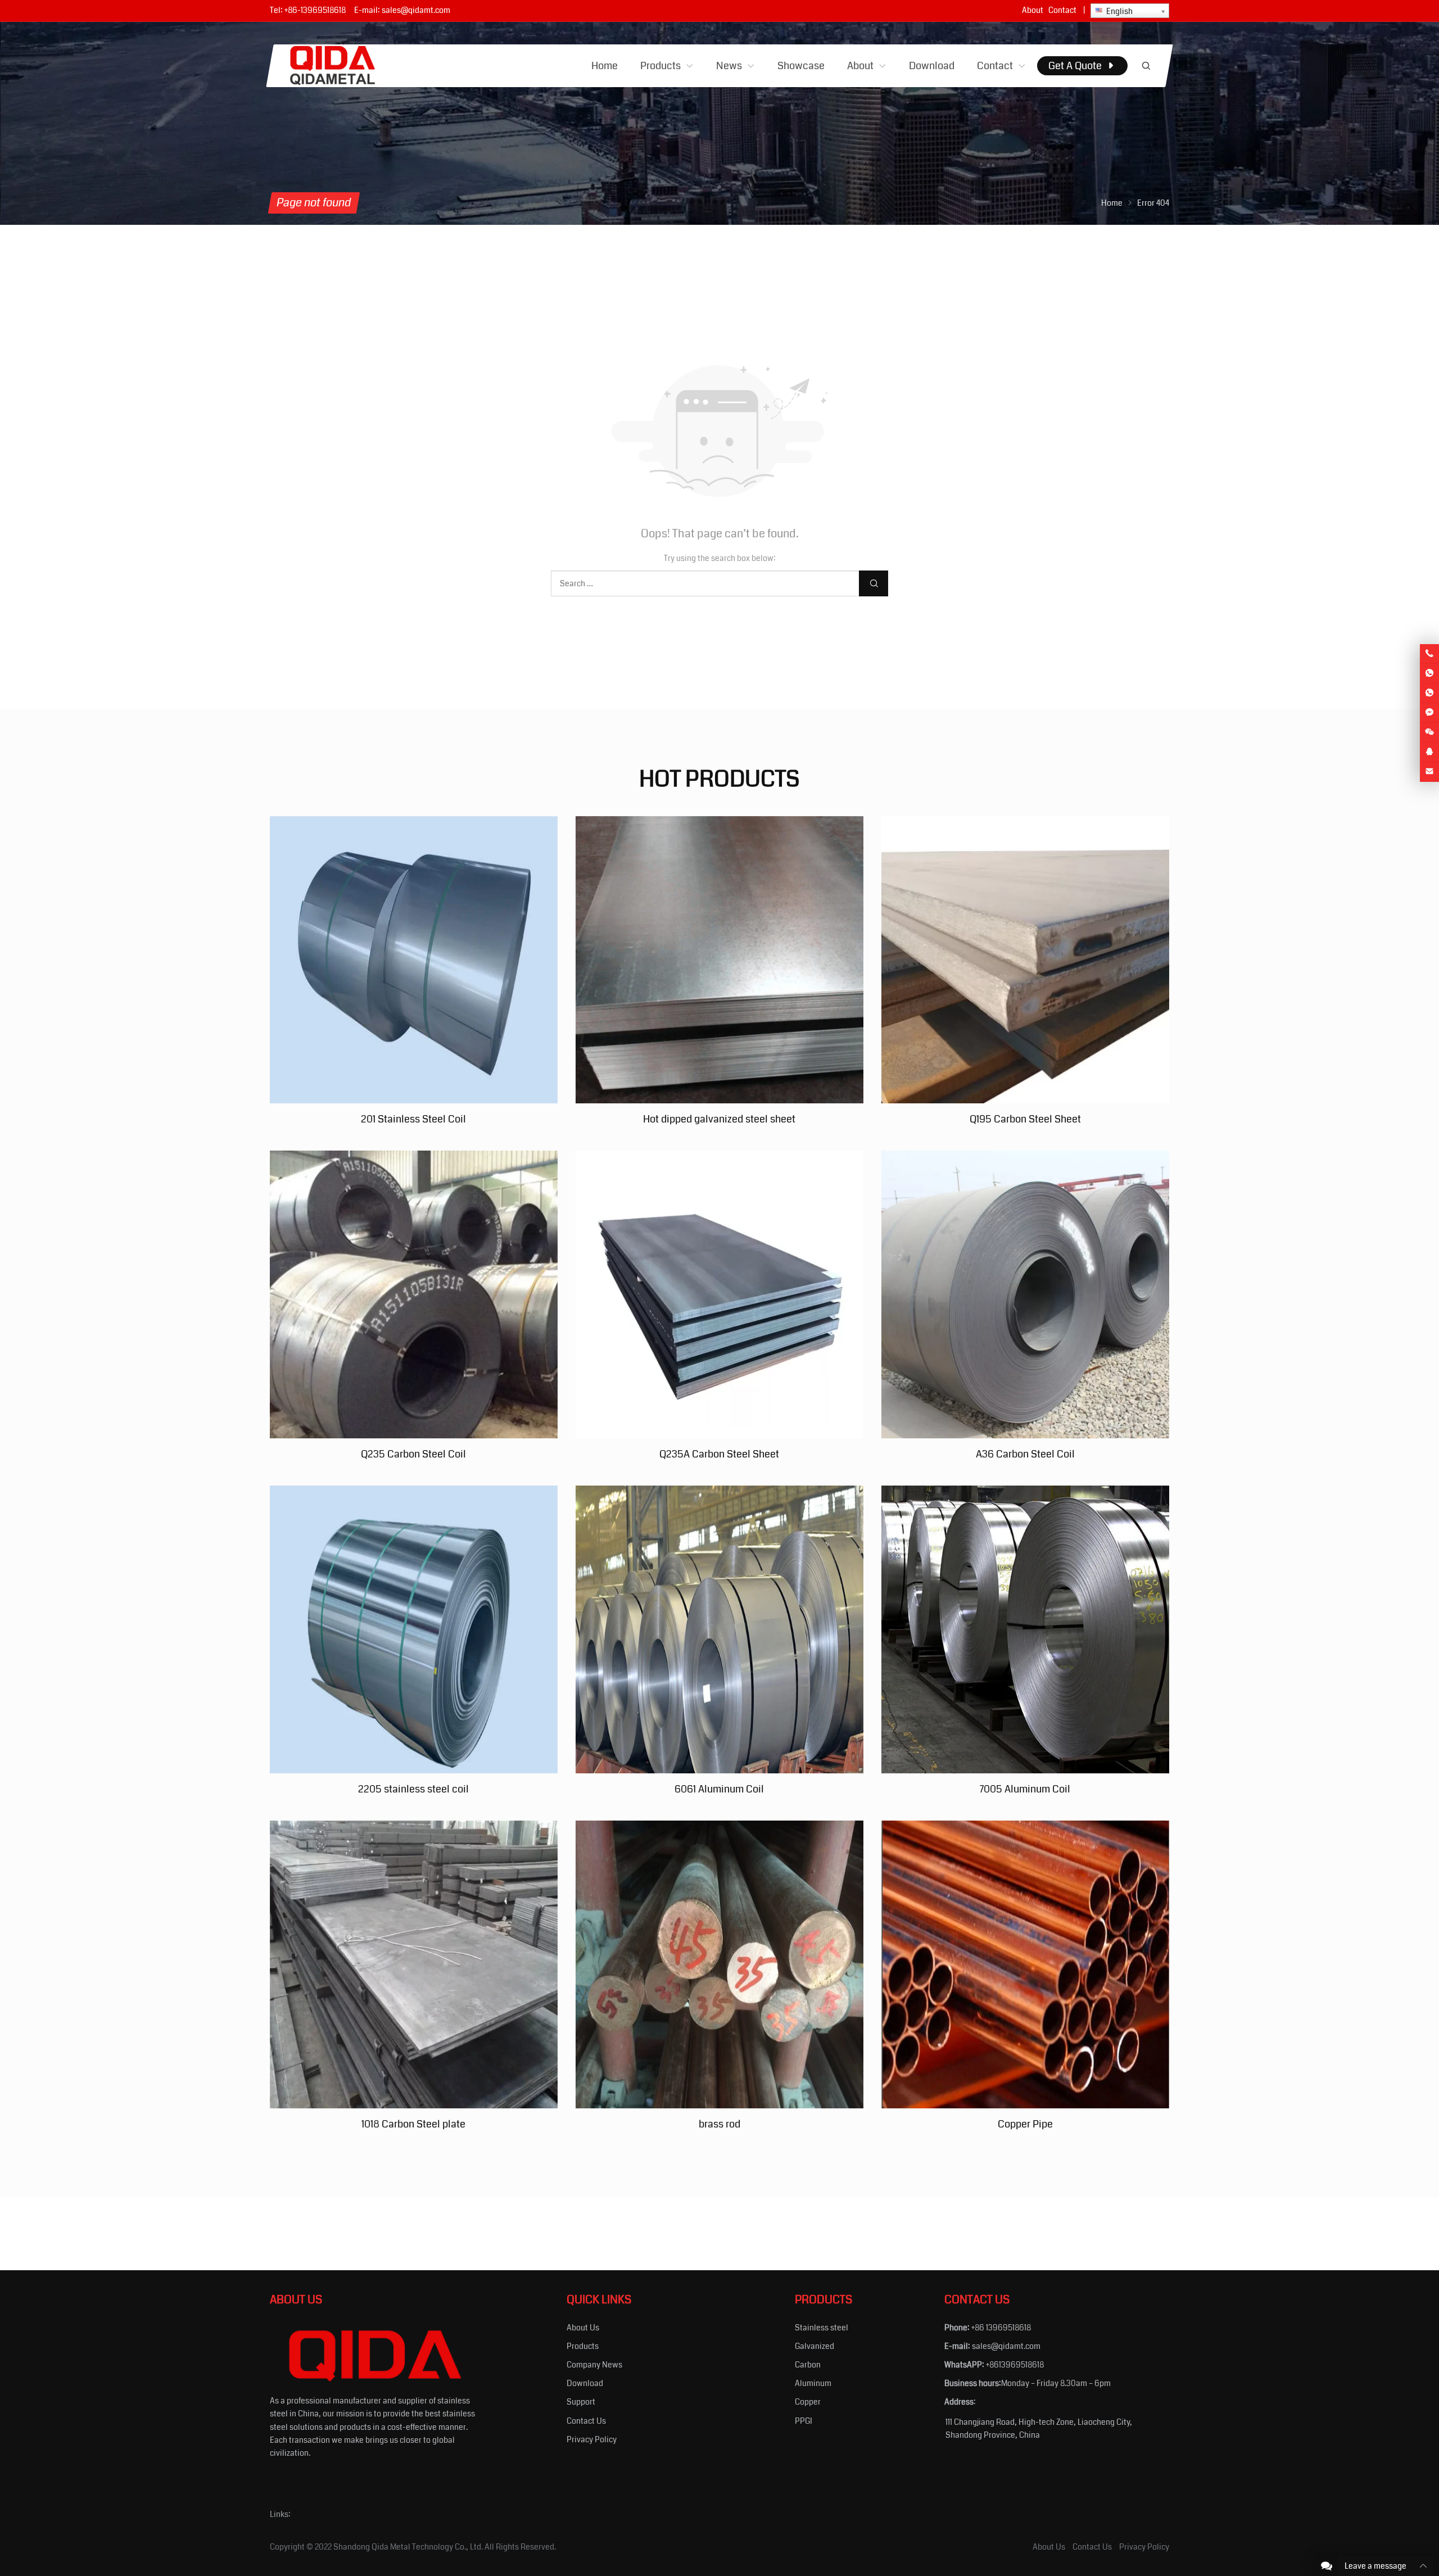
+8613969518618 (1015, 2365)
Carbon (808, 2365)
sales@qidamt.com (416, 10)
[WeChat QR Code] (1429, 732)
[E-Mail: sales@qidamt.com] (1429, 772)
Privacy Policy (592, 2439)
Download (585, 2383)
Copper (808, 2402)
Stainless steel (822, 2328)
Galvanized (814, 2346)
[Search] (1146, 66)
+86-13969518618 (315, 10)
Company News (594, 2365)
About (1033, 10)
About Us (583, 2328)
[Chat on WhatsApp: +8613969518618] (1429, 673)
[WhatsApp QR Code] (1429, 693)
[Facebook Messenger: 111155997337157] (1429, 713)
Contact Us (586, 2421)
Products (583, 2346)
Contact (1062, 10)
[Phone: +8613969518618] (1429, 654)
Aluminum (813, 2383)
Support (581, 2402)
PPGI (804, 2421)
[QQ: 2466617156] (1429, 752)
